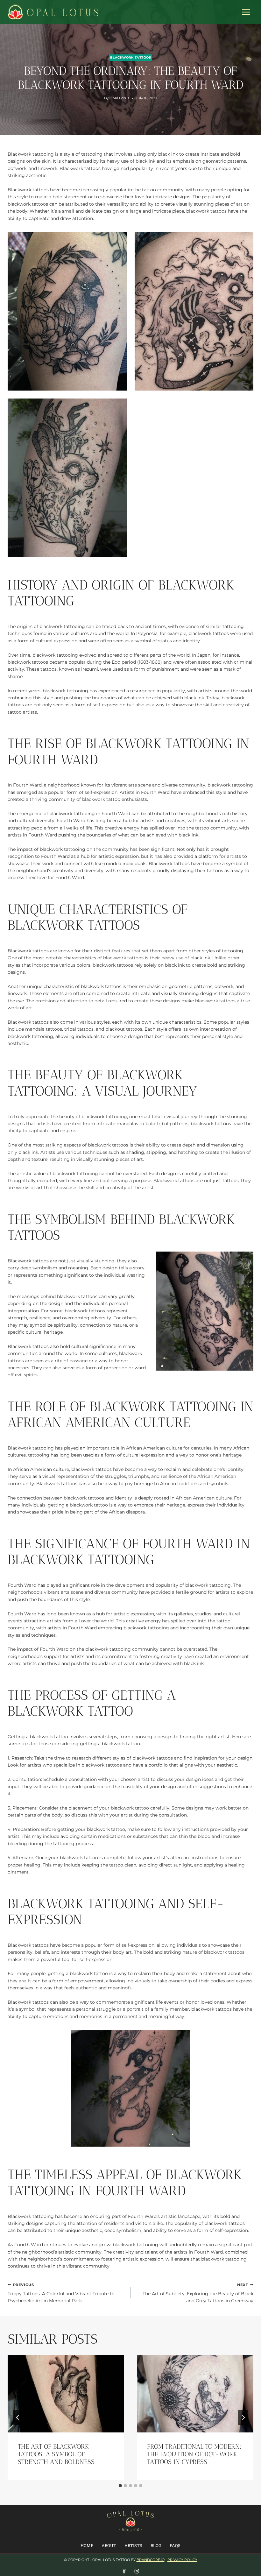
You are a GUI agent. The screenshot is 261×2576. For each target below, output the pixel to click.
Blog (156, 2545)
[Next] (243, 2417)
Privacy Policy (182, 2560)
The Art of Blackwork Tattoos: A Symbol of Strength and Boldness (56, 2454)
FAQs (175, 2545)
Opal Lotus (119, 98)
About (109, 2545)
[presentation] (66, 2394)
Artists (133, 2545)
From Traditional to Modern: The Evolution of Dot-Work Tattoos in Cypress (194, 2454)
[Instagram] (137, 2571)
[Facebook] (124, 2571)
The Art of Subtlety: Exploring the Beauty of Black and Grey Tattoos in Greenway (198, 2293)
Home (87, 2545)
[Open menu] (246, 12)
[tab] (120, 2486)
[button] (67, 311)
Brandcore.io (151, 2560)
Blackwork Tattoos (130, 57)
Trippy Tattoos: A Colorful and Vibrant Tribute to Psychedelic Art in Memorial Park (61, 2293)
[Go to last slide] (18, 2417)
